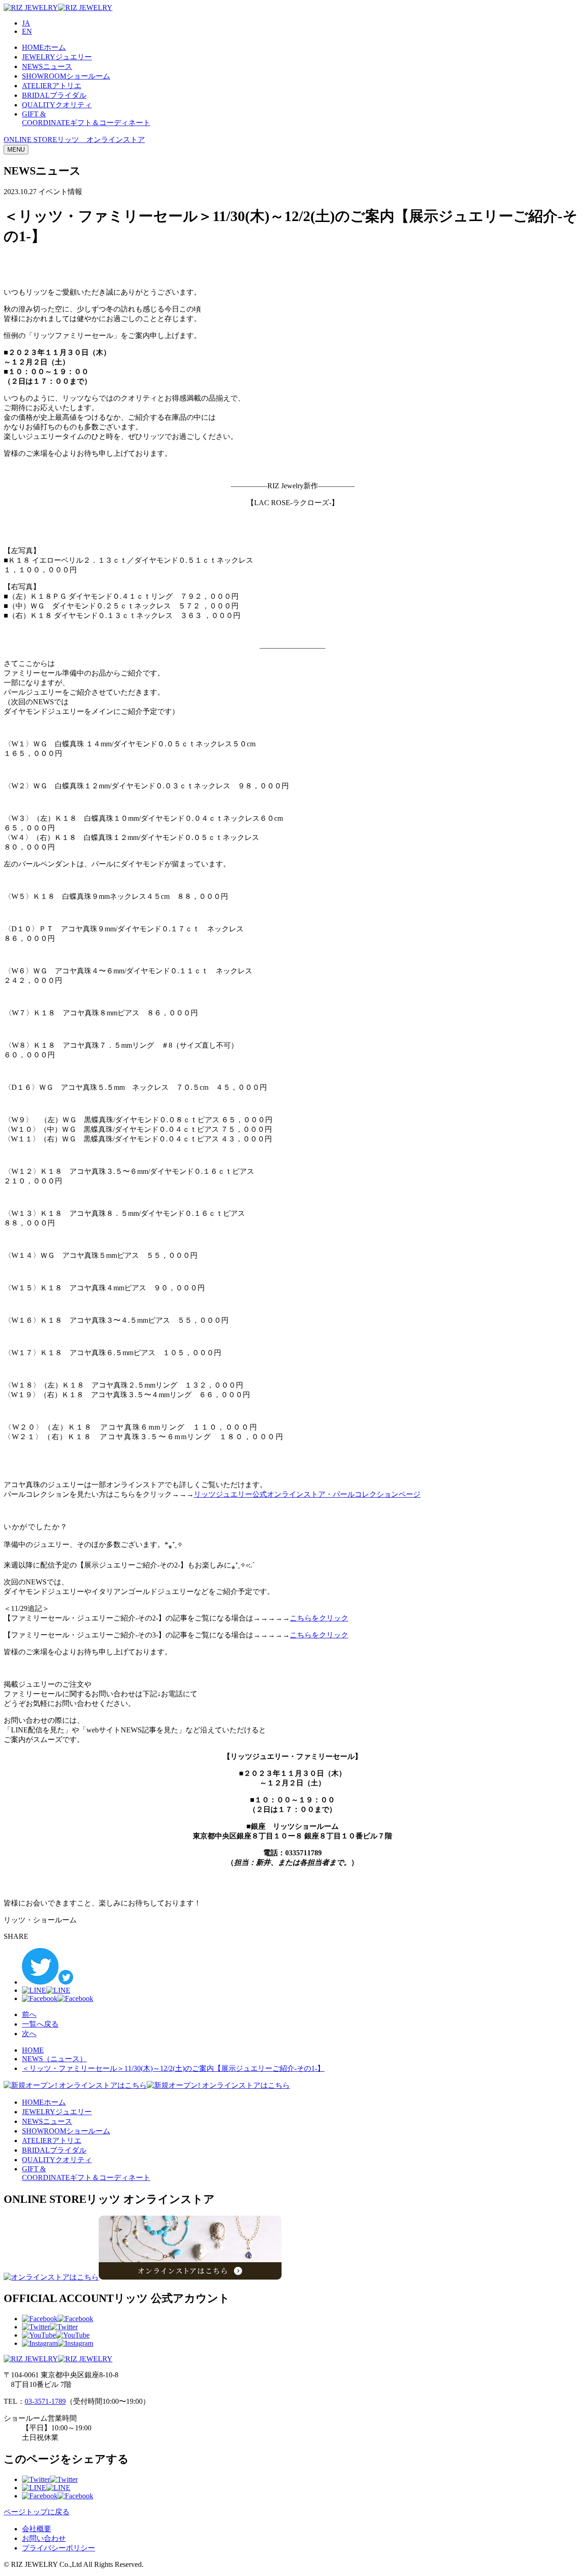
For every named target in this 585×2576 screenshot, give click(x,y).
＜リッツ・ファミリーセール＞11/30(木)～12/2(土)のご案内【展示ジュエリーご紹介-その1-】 (173, 2068)
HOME (33, 2050)
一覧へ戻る (40, 2024)
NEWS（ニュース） (54, 2059)
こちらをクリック (319, 1618)
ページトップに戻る (37, 2512)
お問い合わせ (44, 2538)
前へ (29, 2014)
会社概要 (37, 2529)
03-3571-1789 (45, 2401)
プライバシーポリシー (58, 2548)
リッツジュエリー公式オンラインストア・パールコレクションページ (307, 1494)
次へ (29, 2034)
